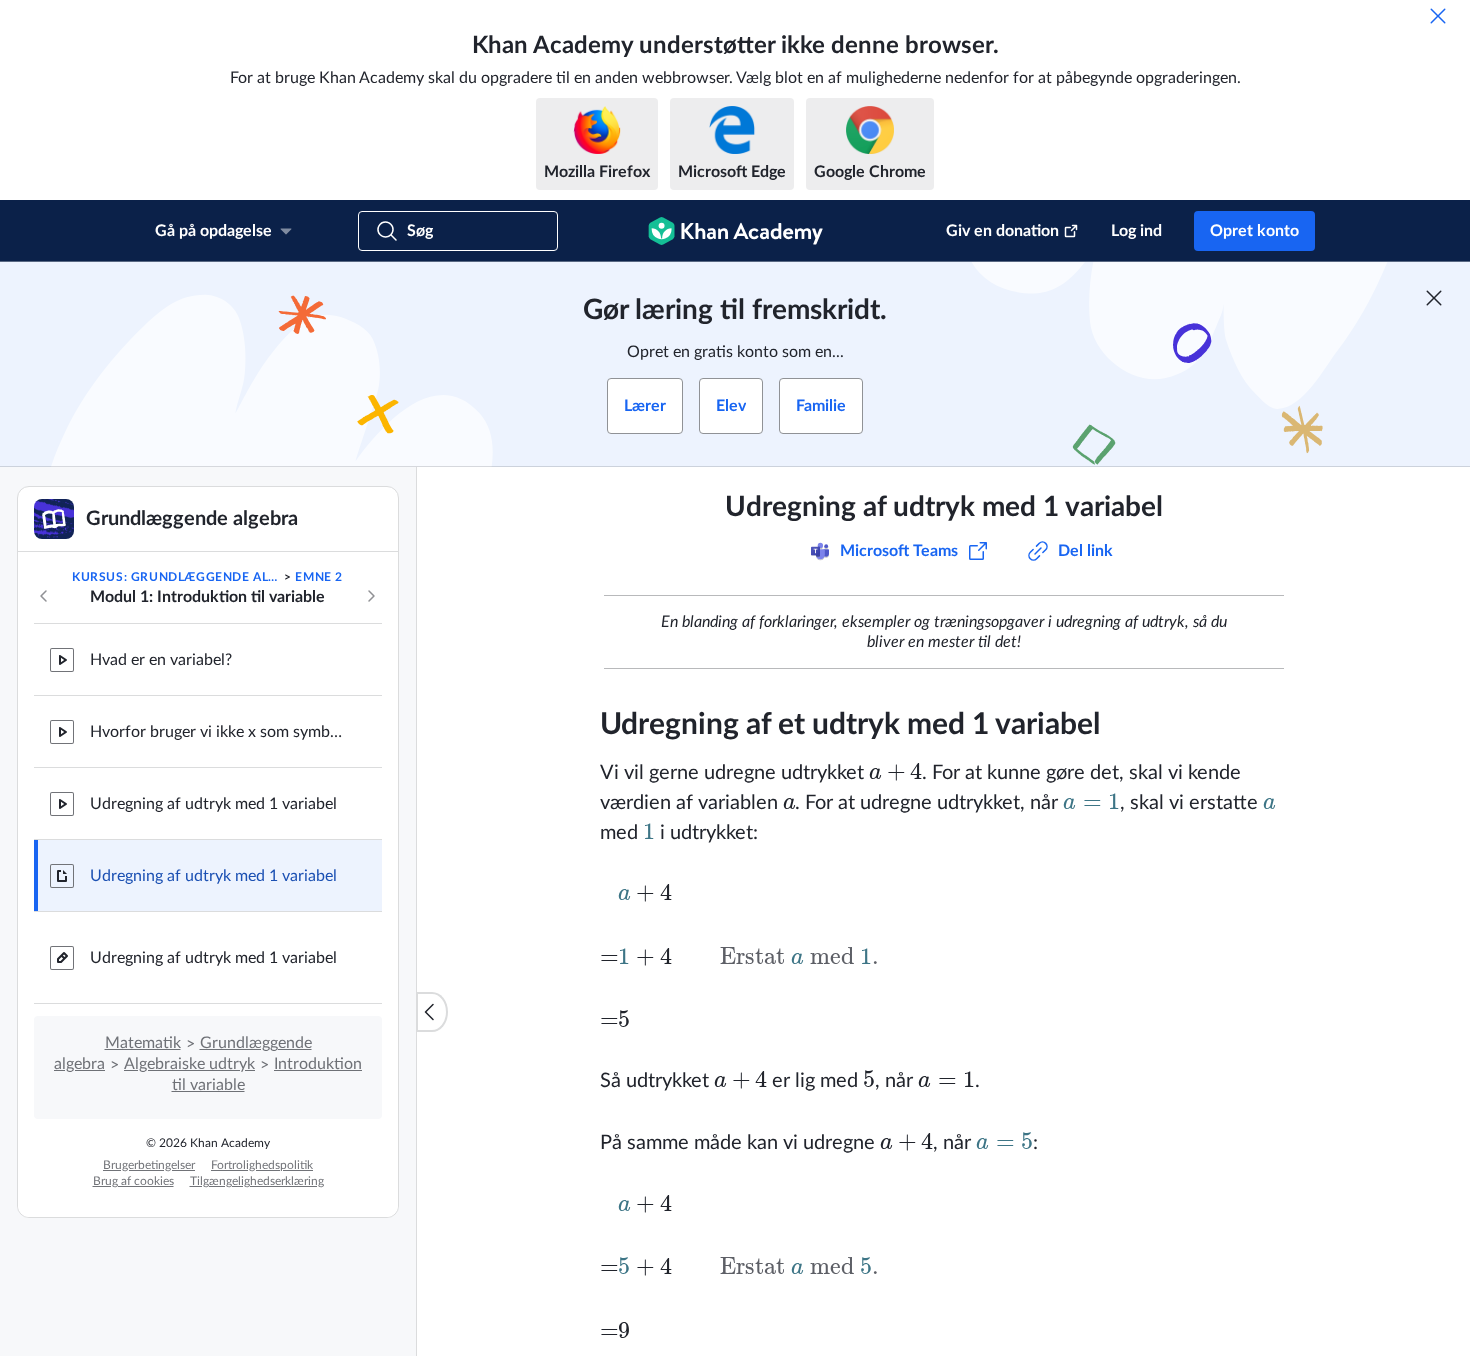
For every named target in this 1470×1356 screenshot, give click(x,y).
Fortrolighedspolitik (262, 1165)
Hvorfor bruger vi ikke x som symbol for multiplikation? (220, 732)
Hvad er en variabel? (161, 660)
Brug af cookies (133, 1181)
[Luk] (1438, 16)
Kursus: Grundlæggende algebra (176, 577)
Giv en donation (1002, 231)
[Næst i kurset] (371, 596)
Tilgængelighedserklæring (257, 1181)
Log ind (1136, 231)
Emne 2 (319, 577)
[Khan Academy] (735, 231)
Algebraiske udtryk (189, 1064)
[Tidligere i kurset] (44, 596)
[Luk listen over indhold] (432, 1012)
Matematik (143, 1043)
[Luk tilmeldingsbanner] (1434, 298)
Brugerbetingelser (149, 1165)
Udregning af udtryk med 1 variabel (213, 804)
